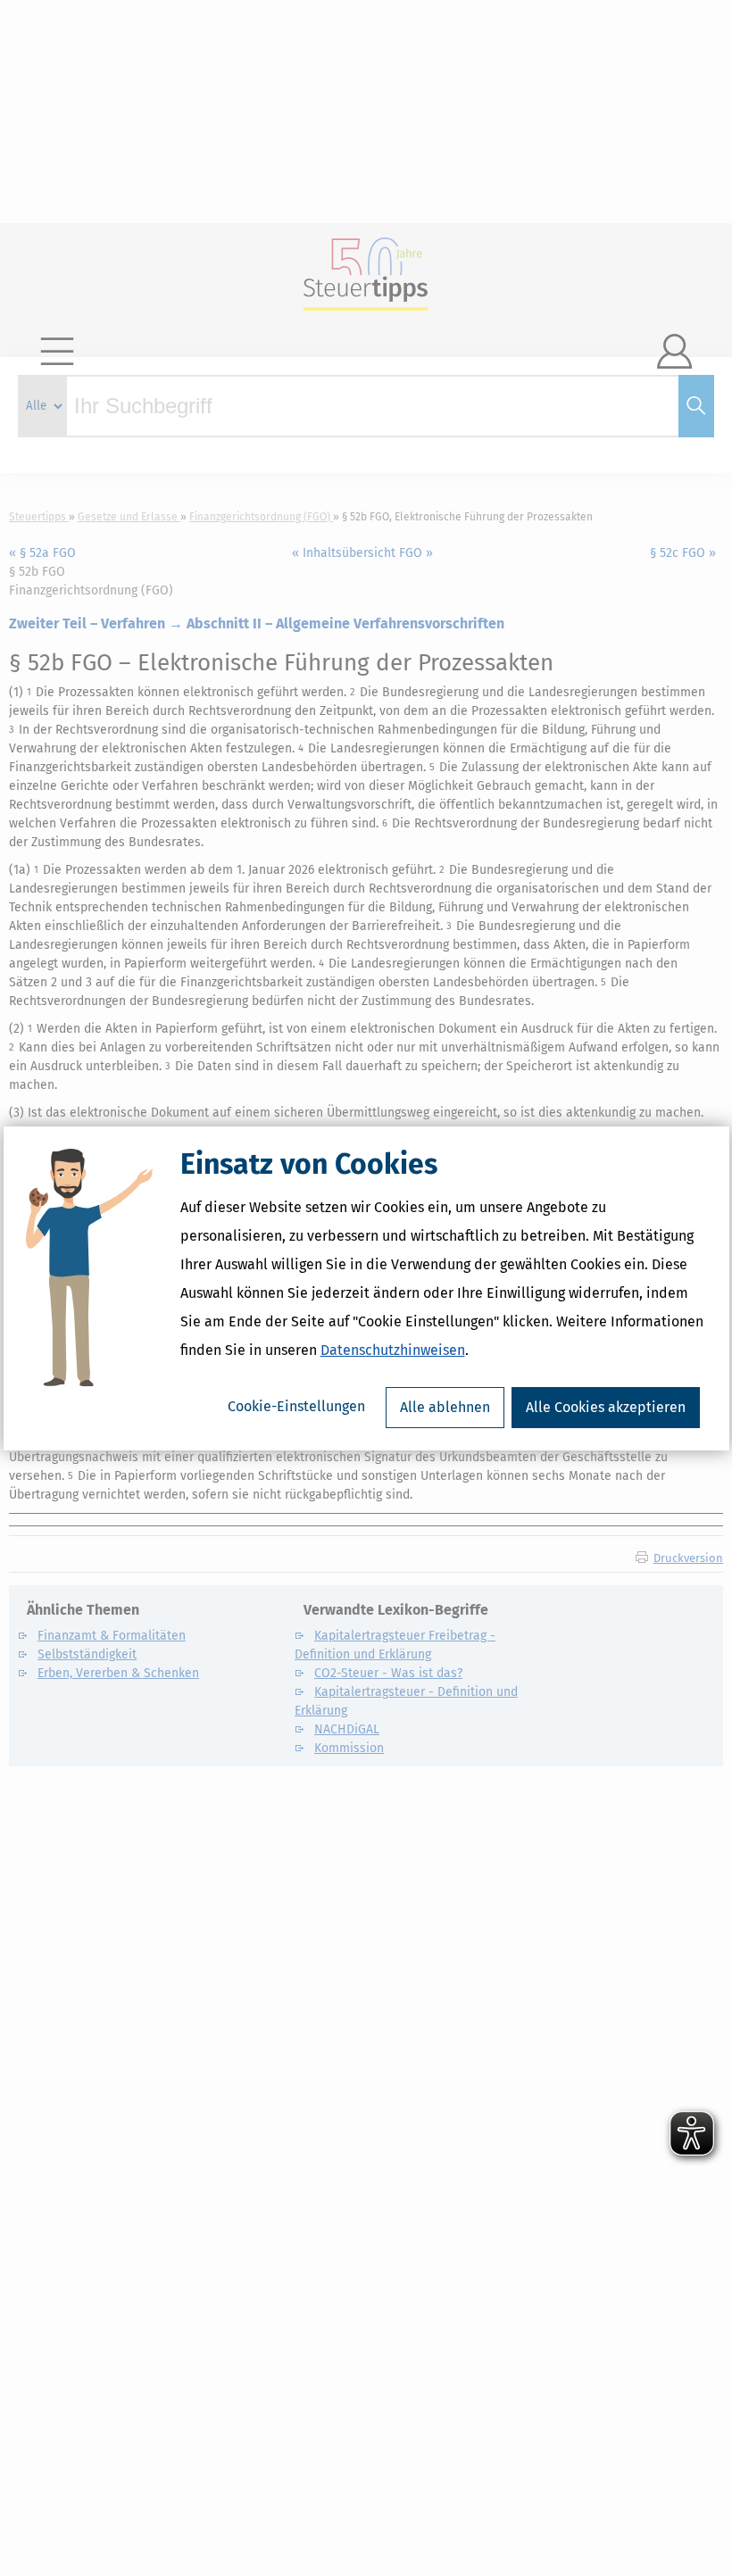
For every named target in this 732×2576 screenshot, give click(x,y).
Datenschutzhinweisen (393, 1350)
